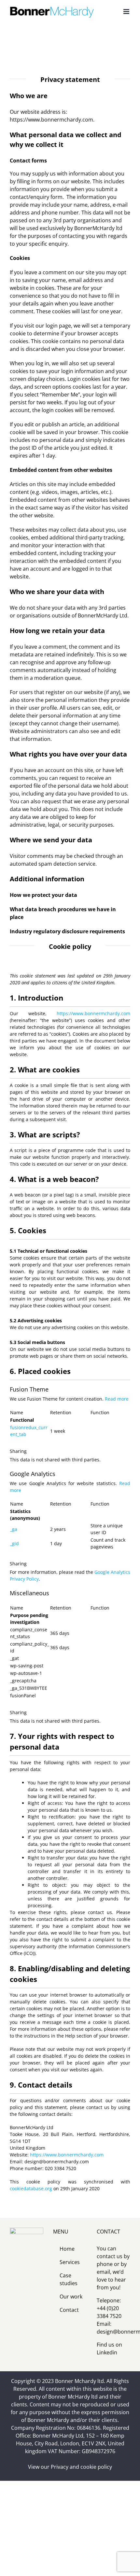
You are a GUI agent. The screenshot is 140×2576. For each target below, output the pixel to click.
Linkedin (107, 2352)
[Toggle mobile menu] (127, 12)
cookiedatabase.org (31, 2188)
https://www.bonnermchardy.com (93, 1013)
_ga (14, 1529)
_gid (14, 1543)
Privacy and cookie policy (81, 2467)
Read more (117, 1399)
